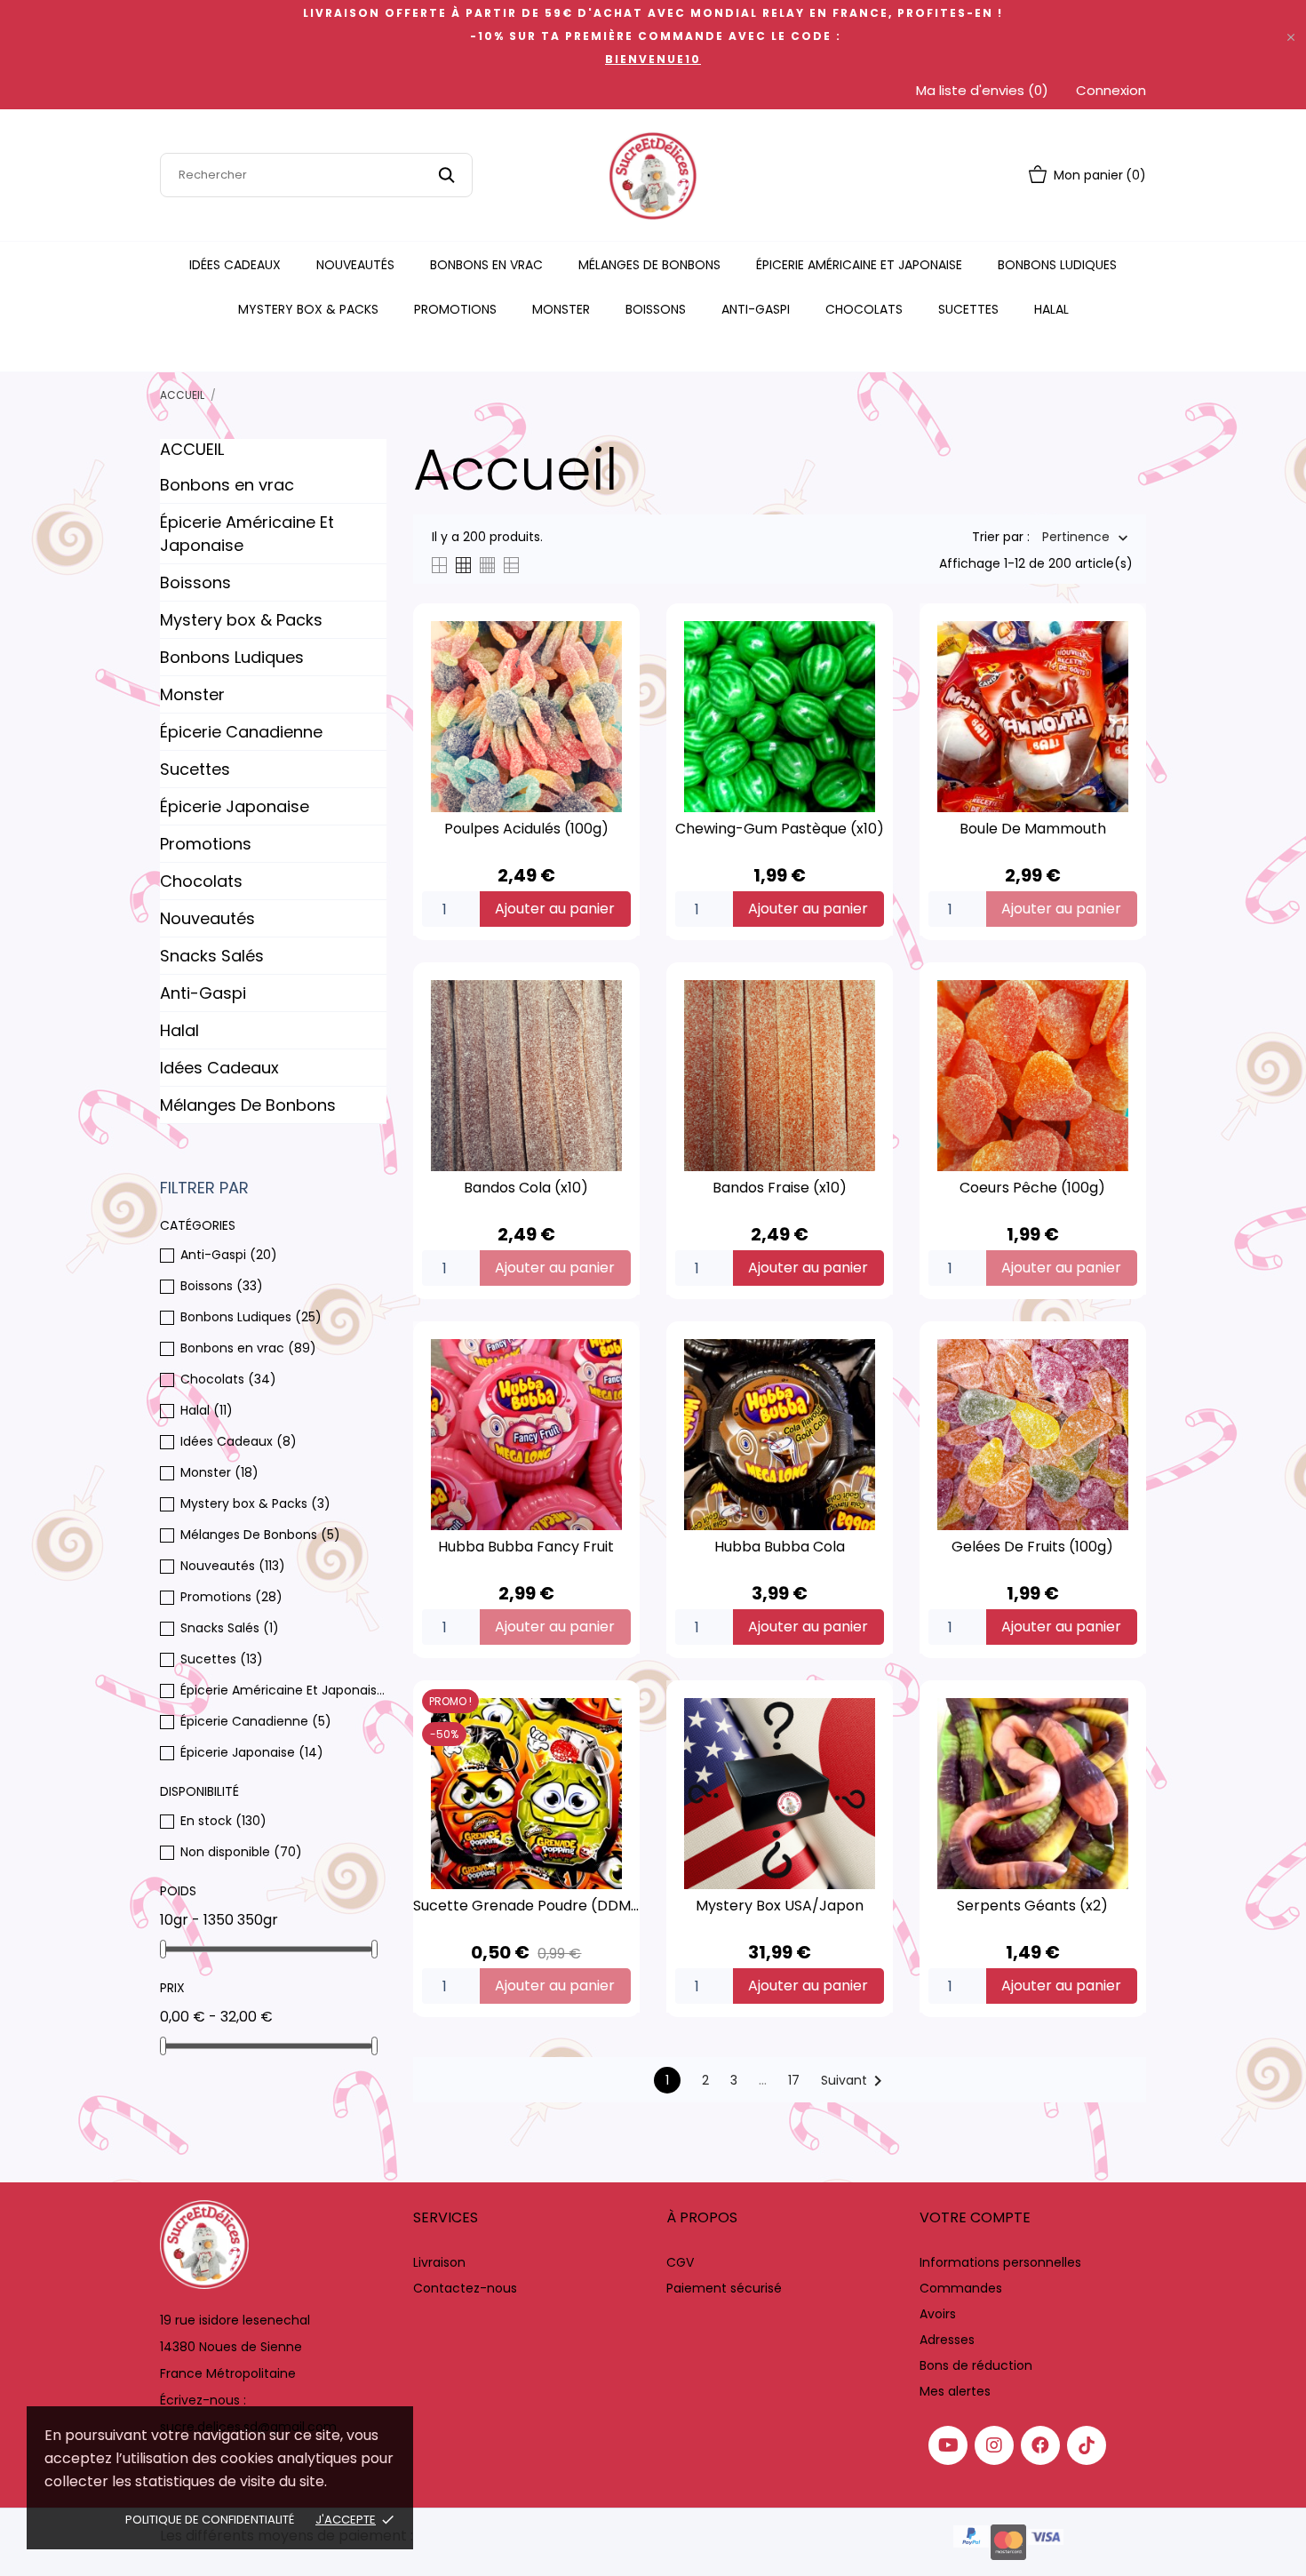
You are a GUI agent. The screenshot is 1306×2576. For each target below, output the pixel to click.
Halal (1051, 309)
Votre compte (975, 2217)
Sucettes (968, 309)
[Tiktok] (1087, 2445)
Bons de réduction (976, 2365)
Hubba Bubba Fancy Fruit (526, 1547)
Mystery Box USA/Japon (780, 1906)
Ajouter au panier (555, 909)
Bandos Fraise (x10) (780, 1188)
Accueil (192, 449)
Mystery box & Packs (241, 620)
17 (794, 2080)
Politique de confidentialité (210, 2520)
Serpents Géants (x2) (1032, 1906)
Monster (561, 309)
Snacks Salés (212, 956)
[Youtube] (948, 2445)
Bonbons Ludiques (1057, 265)
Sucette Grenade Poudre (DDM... (526, 1906)
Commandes (961, 2288)
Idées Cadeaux (235, 265)
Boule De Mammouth (1033, 829)
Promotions (455, 309)
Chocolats (864, 309)
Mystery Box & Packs (308, 309)
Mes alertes (955, 2391)
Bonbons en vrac (486, 265)
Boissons (656, 309)
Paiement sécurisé (724, 2288)
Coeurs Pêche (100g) (1032, 1188)
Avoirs (938, 2314)
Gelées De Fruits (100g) (1032, 1547)
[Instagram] (994, 2445)
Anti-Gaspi (756, 309)
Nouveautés (355, 265)
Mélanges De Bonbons (649, 265)
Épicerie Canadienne (241, 732)
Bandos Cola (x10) (526, 1188)
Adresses (947, 2340)
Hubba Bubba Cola (780, 1547)
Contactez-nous (465, 2288)
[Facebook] (1040, 2445)
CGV (680, 2262)
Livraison (439, 2262)
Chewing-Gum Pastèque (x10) (780, 829)
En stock (223, 1821)
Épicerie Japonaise (235, 806)
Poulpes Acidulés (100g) (526, 829)
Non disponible (241, 1852)
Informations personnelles (1000, 2262)
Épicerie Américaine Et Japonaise (859, 265)
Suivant (855, 2081)
